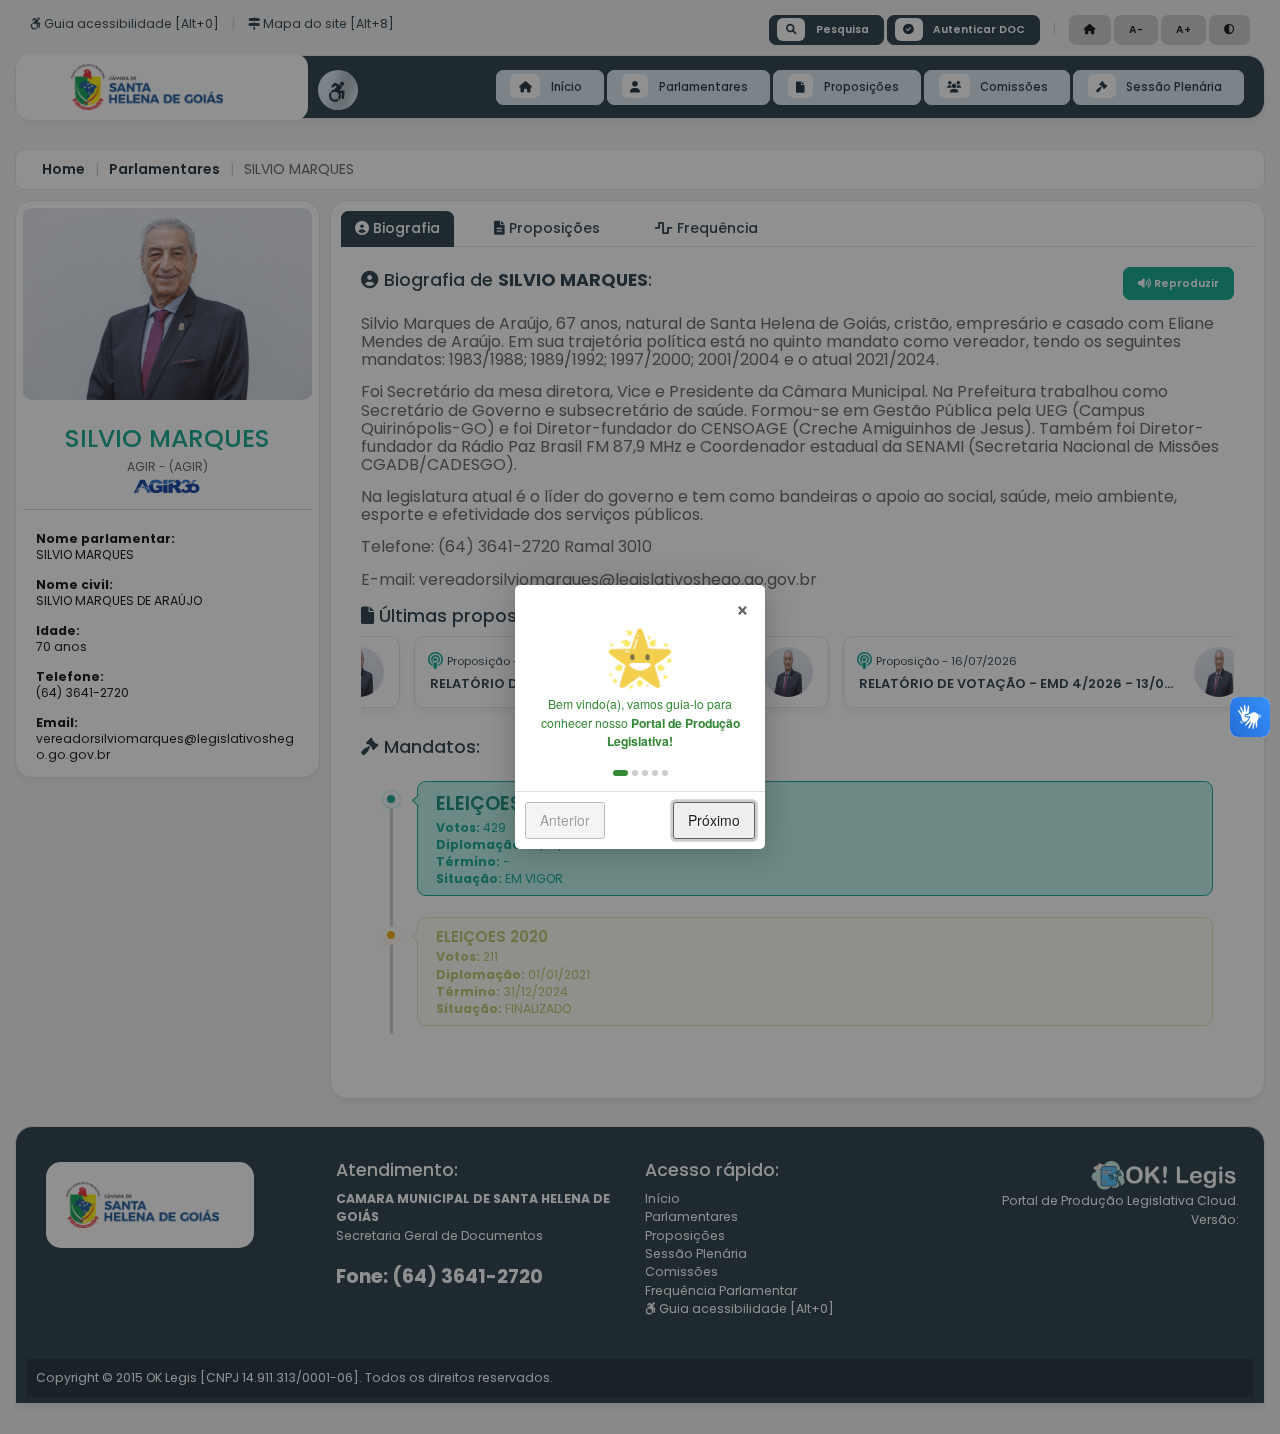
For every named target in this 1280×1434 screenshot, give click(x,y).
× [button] (742, 607)
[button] (620, 773)
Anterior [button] (565, 820)
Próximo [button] (714, 820)
